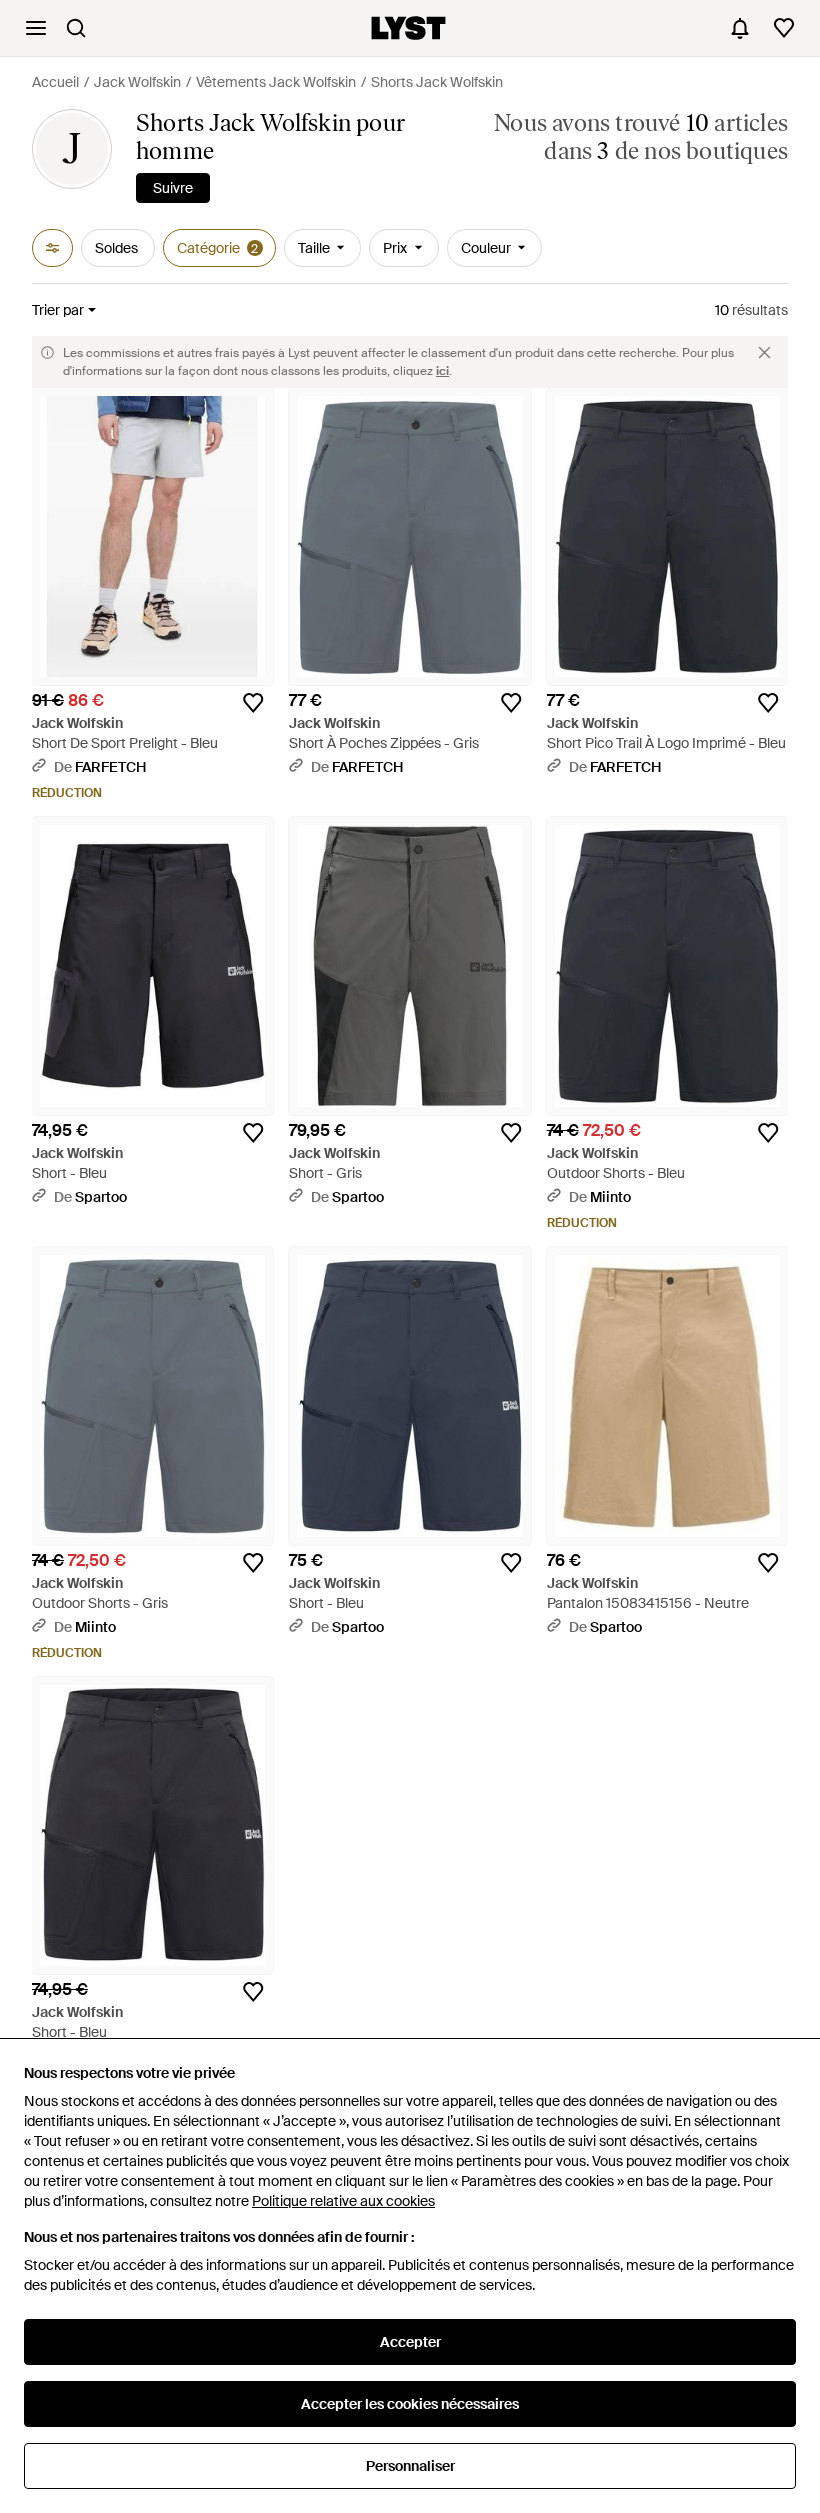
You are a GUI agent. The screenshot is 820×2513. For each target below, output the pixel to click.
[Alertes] (740, 28)
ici (442, 371)
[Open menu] (36, 28)
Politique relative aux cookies (343, 2201)
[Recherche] (76, 28)
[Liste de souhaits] (784, 28)
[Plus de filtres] (52, 248)
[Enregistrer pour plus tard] (253, 703)
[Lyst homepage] (408, 28)
